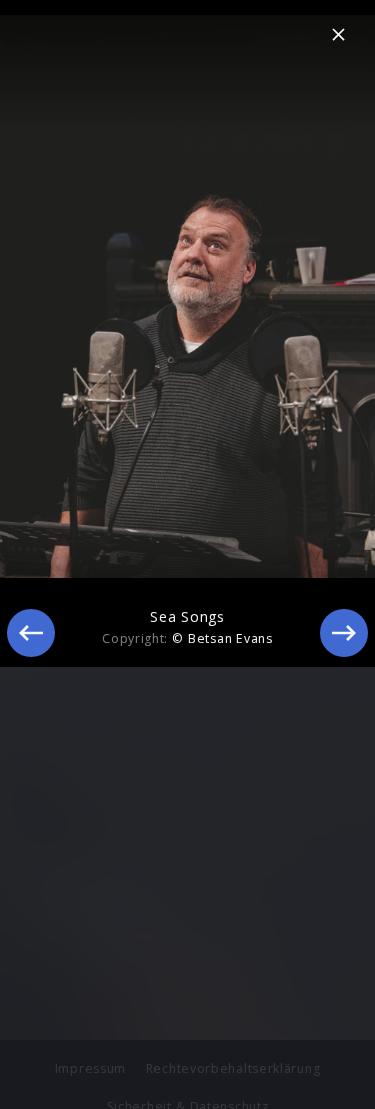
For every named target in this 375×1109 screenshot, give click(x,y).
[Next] (344, 633)
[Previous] (31, 633)
